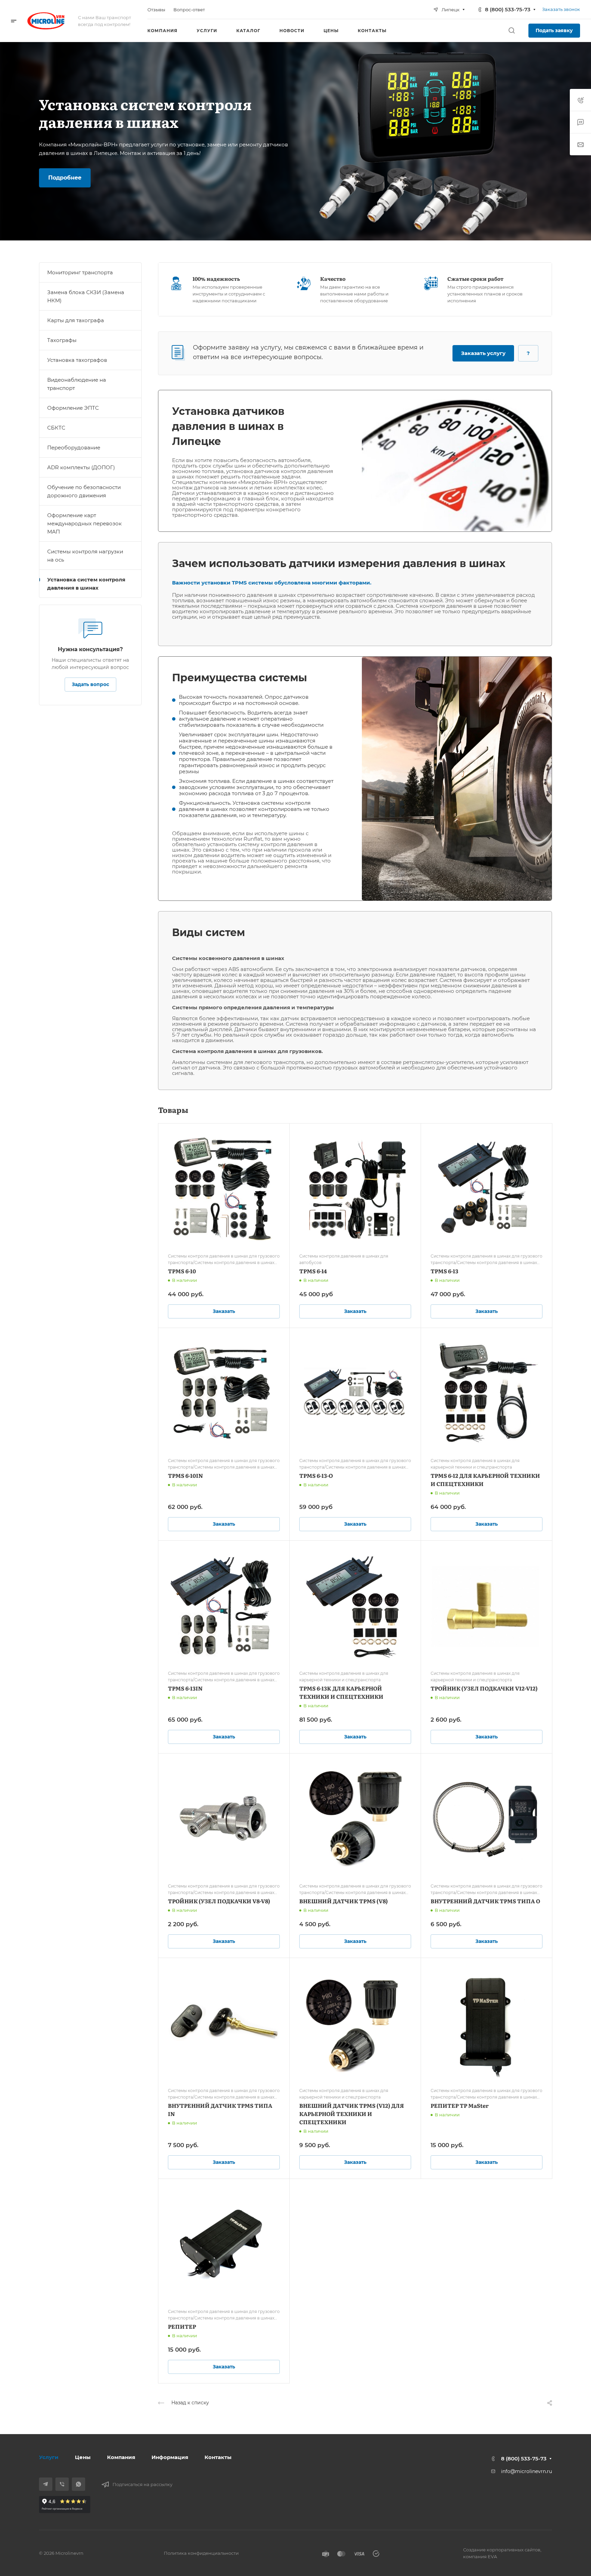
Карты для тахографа (76, 320)
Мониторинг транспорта (80, 272)
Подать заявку (554, 30)
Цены (83, 2457)
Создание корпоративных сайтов (502, 2550)
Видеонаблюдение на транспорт (77, 384)
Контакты (218, 2457)
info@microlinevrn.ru (527, 2471)
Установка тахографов (77, 360)
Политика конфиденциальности (201, 2553)
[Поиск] (511, 31)
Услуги (49, 2457)
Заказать (224, 1311)
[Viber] (62, 2484)
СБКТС (56, 428)
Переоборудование (74, 448)
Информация (170, 2457)
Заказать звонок (561, 9)
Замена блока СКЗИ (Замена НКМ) (86, 296)
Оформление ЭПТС (73, 408)
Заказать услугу (483, 353)
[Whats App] (78, 2484)
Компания (121, 2457)
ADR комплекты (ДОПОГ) (81, 467)
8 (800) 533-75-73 (508, 9)
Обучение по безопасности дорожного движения (84, 491)
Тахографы (62, 340)
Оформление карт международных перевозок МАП (84, 523)
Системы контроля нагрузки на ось (85, 556)
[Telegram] (46, 2484)
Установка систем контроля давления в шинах (86, 584)
